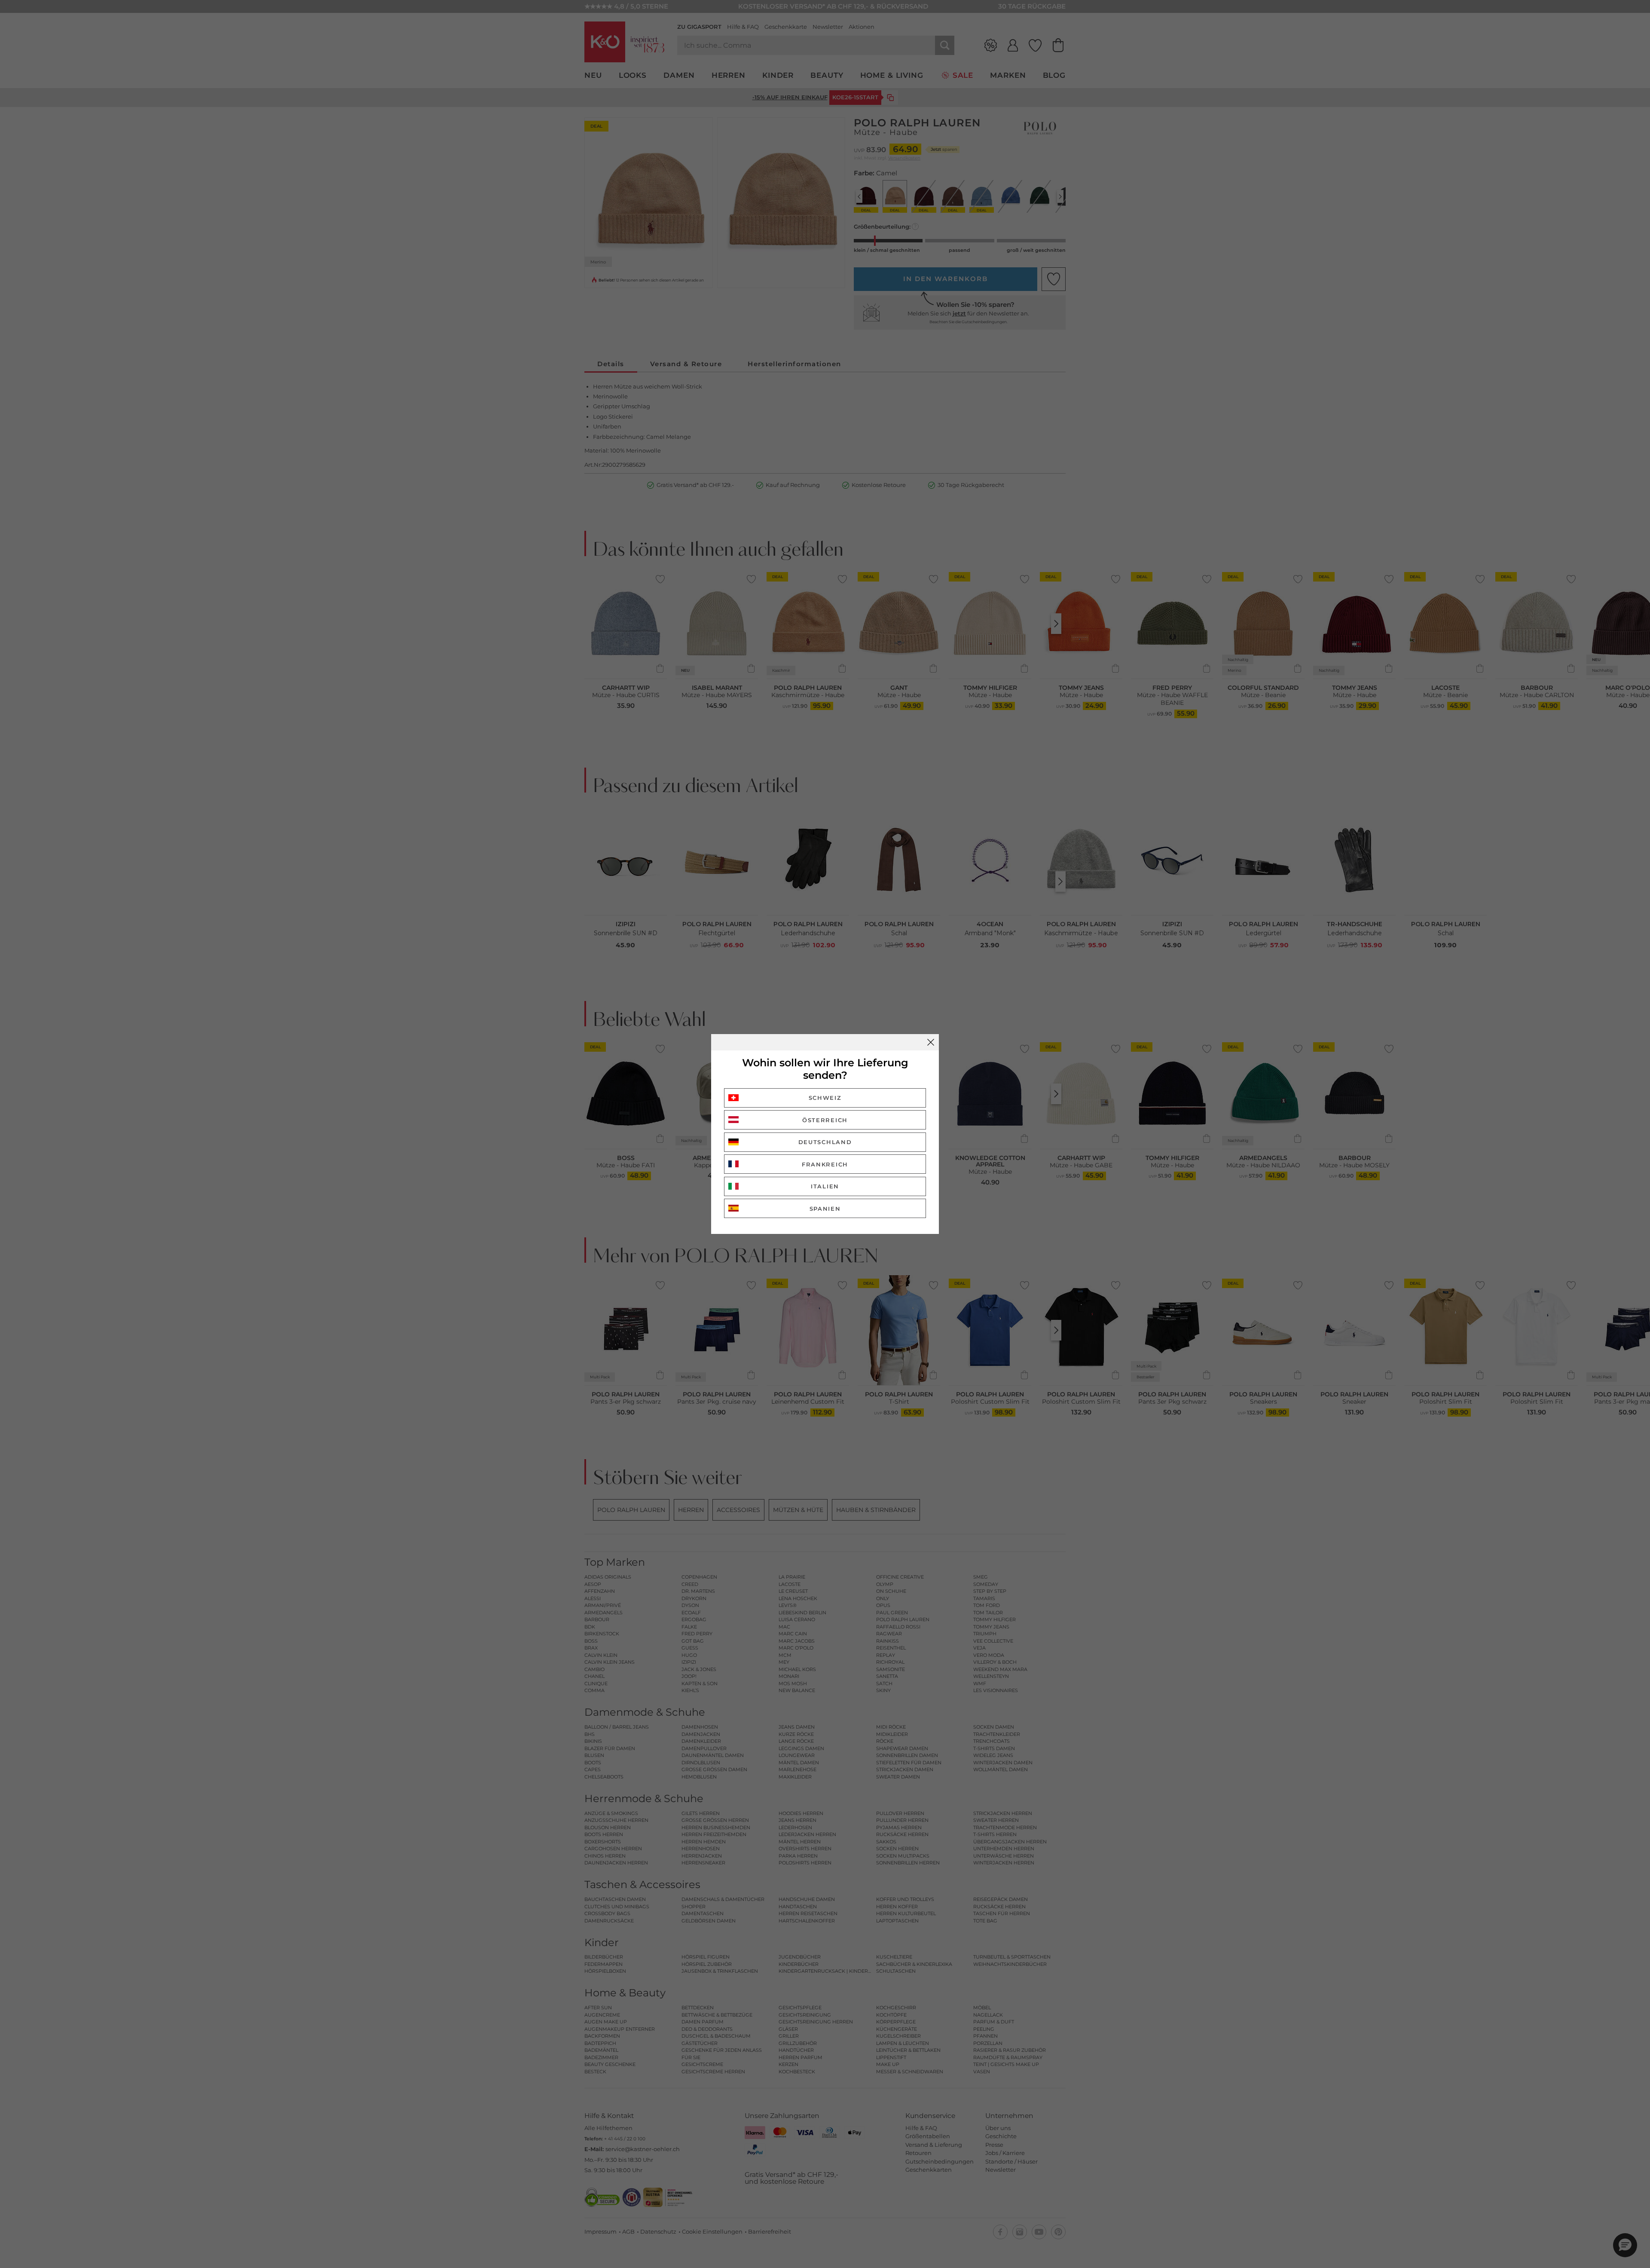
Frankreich (825, 1164)
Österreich (825, 1120)
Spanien (825, 1209)
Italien (825, 1186)
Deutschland (825, 1142)
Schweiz (825, 1098)
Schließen (931, 1042)
